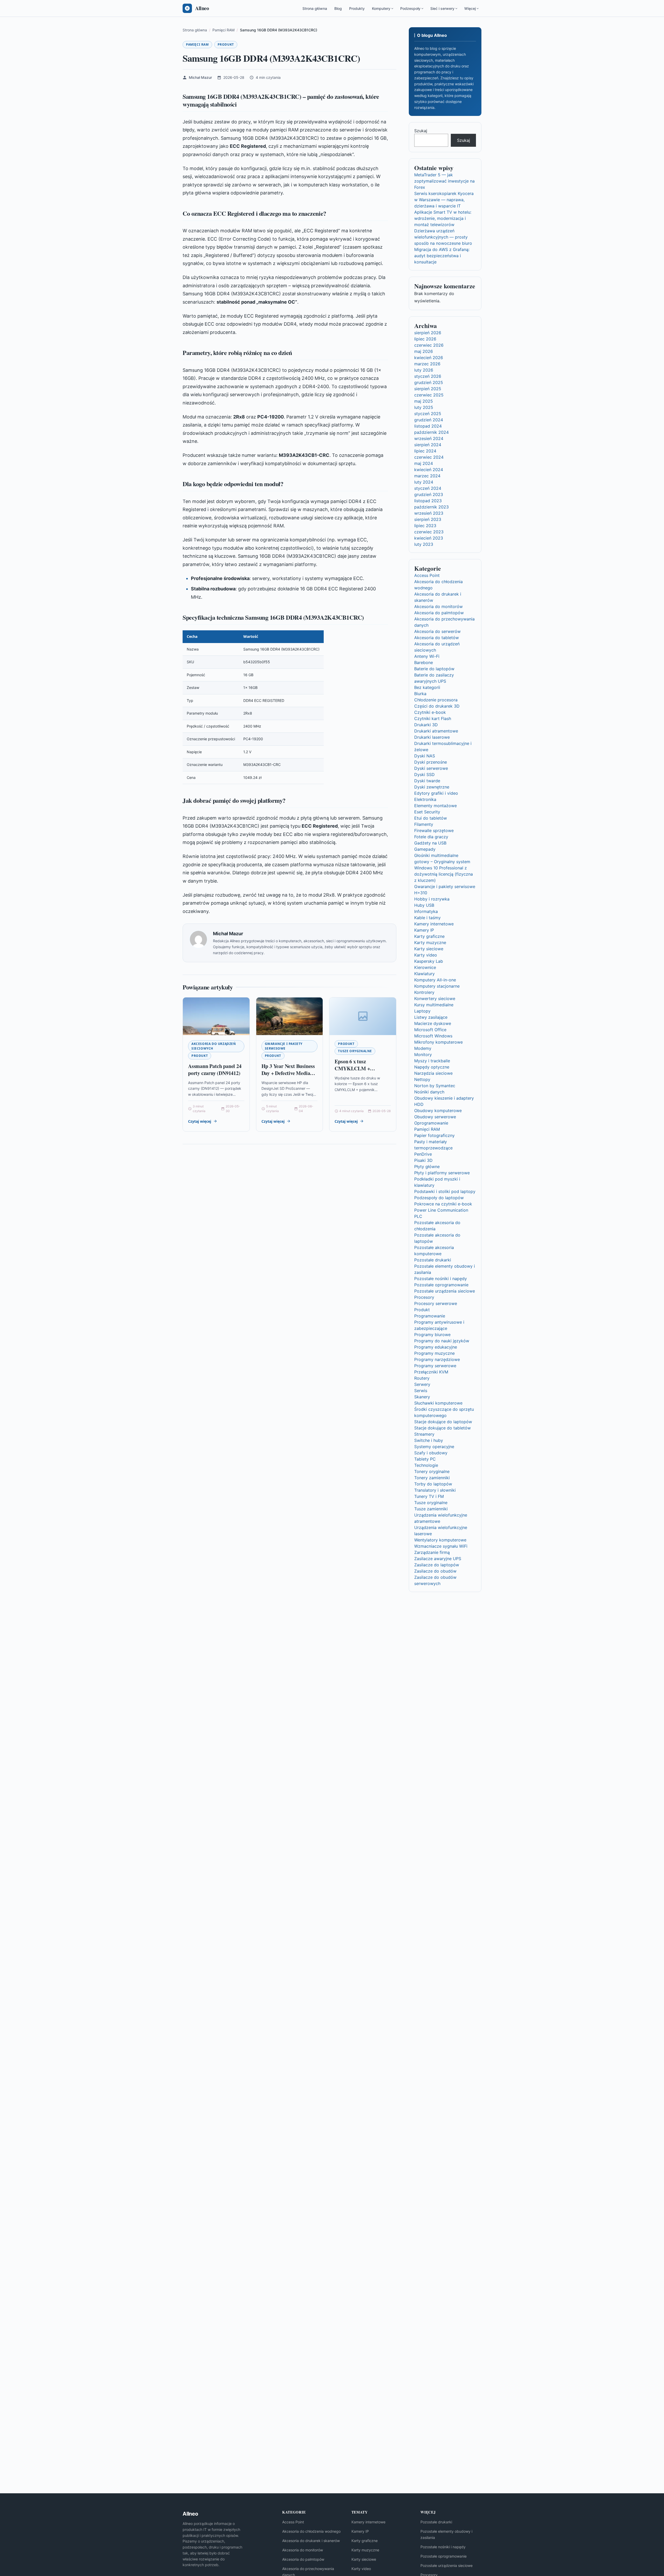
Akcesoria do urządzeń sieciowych (214, 1046)
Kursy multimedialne (434, 1005)
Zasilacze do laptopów (437, 1565)
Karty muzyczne (430, 943)
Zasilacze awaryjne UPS (438, 1559)
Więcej (470, 8)
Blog (338, 8)
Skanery (422, 1397)
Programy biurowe (432, 1335)
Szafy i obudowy (431, 1453)
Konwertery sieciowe (435, 999)
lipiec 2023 (425, 526)
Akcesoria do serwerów (437, 631)
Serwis (421, 1391)
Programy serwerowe (435, 1366)
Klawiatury (424, 974)
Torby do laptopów (433, 1484)
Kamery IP (424, 930)
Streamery (424, 1434)
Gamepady (425, 849)
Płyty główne (427, 1167)
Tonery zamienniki (432, 1478)
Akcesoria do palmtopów (439, 613)
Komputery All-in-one (435, 980)
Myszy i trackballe (432, 1061)
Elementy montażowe (435, 806)
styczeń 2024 (428, 488)
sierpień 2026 (428, 333)
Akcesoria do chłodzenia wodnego (311, 2531)
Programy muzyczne (434, 1353)
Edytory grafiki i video (436, 793)
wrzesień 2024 (429, 438)
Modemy (423, 1048)
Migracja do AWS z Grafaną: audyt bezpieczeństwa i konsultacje (442, 256)
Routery (422, 1378)
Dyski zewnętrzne (432, 787)
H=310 (421, 893)
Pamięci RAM (197, 44)
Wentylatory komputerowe (440, 1540)
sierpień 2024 (428, 445)
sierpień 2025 (428, 389)
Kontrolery (424, 992)
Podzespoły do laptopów (439, 1198)
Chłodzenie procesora (436, 700)
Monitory (423, 1055)
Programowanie (430, 1316)
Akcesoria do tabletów (437, 638)
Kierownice (425, 967)
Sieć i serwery (442, 8)
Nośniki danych (429, 1092)
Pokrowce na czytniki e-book (443, 1204)
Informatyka (426, 911)
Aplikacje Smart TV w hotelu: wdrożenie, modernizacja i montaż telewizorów (443, 218)
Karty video (426, 955)
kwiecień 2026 (429, 358)
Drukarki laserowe (432, 737)
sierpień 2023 (428, 519)
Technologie (426, 1465)
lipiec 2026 (425, 339)
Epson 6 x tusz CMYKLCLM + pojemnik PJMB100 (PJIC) (356, 1072)
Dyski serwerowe (431, 768)
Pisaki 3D (423, 1160)
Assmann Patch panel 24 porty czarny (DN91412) (215, 1070)
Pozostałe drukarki (433, 1260)
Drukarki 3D (426, 725)
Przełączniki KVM (431, 1372)
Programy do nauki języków (442, 1341)
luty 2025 (424, 407)
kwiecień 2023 (429, 538)
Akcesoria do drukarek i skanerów (311, 2541)
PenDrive (423, 1154)
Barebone (424, 662)
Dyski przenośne (431, 762)
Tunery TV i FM (429, 1496)
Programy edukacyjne (436, 1347)
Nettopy (422, 1079)
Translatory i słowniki (435, 1490)
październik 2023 (431, 507)
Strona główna (315, 8)
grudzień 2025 (429, 382)
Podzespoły (410, 8)
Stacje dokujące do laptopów (443, 1422)
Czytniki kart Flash (433, 718)
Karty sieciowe (429, 949)
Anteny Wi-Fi (427, 656)
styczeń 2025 (428, 414)
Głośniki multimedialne (436, 855)
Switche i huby (429, 1440)
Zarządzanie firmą (432, 1552)
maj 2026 (424, 351)
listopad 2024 (428, 426)
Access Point (427, 575)
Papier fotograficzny (434, 1135)
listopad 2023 (428, 501)
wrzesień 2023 (429, 513)
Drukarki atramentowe (436, 731)
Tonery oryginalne (432, 1471)
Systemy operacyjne (434, 1447)
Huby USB (424, 905)
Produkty (357, 8)
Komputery (381, 8)
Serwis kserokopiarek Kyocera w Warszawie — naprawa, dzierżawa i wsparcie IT (444, 200)
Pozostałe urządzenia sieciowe (445, 1291)
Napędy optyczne (432, 1067)
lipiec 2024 (425, 451)
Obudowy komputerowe (438, 1111)
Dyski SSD (424, 774)
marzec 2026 (427, 364)
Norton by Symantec (435, 1086)
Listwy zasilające (431, 1017)
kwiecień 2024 (429, 470)
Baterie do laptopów (434, 669)
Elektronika (425, 799)
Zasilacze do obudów (435, 1571)
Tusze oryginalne (355, 1051)
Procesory (424, 1297)
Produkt (226, 44)
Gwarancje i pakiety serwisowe (284, 1046)
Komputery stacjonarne (437, 986)
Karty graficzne (429, 936)
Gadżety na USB (430, 843)
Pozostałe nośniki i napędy (441, 1279)
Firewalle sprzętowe (434, 830)
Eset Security (427, 812)
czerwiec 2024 (429, 457)
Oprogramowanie (431, 1123)
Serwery (422, 1384)
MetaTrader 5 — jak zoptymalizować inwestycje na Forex (444, 181)
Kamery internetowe (434, 924)
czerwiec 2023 (429, 532)
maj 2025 (424, 401)
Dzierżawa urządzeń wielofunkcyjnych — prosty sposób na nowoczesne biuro (443, 237)
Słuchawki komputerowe (438, 1403)
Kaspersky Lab (429, 961)
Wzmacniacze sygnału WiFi (441, 1546)
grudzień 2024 (429, 420)
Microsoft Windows (433, 1036)
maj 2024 (424, 463)
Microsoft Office (430, 1030)
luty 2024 (424, 482)
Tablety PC (425, 1459)
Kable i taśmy (427, 918)
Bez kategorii (427, 687)
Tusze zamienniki (431, 1509)
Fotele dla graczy (431, 837)
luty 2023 (424, 544)
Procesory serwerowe (436, 1303)
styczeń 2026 (428, 376)
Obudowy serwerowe (435, 1117)
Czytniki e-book (430, 712)
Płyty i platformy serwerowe (442, 1173)
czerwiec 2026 (429, 345)
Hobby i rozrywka (432, 899)
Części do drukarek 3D (437, 706)
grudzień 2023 (429, 494)
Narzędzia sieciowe (433, 1073)
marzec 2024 (427, 476)
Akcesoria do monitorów (438, 606)
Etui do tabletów (431, 818)
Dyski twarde (427, 781)
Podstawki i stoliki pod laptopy (445, 1191)
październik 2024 (431, 432)
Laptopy (422, 1011)
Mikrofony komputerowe (438, 1042)
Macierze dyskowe (433, 1023)
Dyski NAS (425, 756)
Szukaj (421, 131)
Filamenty (424, 824)
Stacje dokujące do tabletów (442, 1428)
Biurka (420, 694)
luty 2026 (424, 370)
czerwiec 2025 (429, 395)
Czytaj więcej (200, 1121)
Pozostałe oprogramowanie (441, 1285)
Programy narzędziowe (437, 1359)
